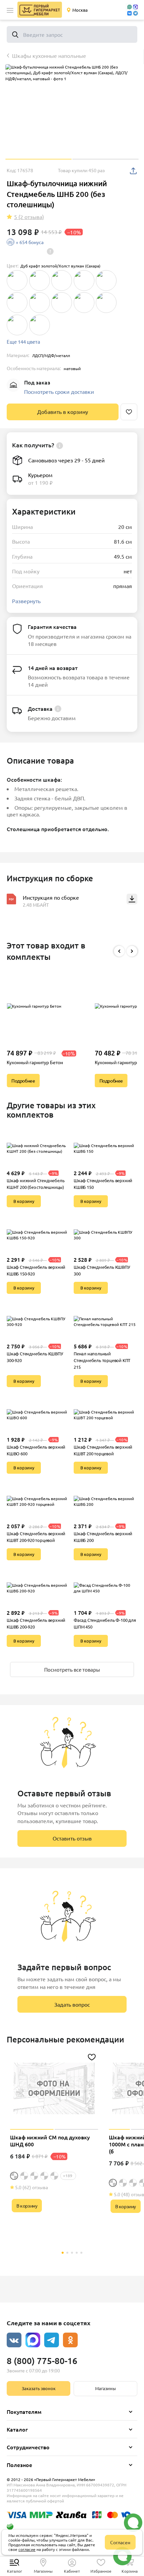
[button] (10, 10)
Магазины (105, 2388)
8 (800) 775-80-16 (42, 2361)
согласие (27, 2549)
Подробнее (23, 1081)
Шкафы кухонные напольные (49, 55)
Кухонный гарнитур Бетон (35, 1062)
